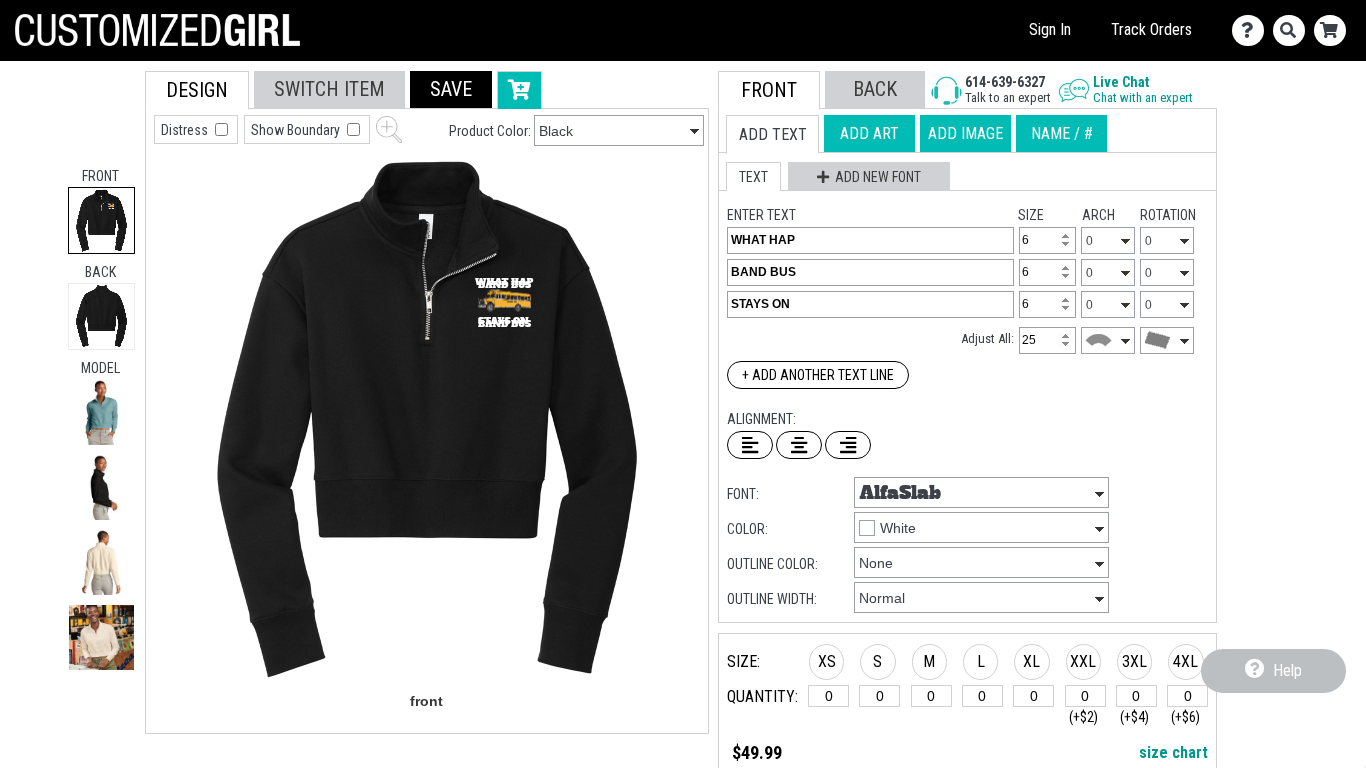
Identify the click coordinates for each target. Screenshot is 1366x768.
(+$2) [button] (1083, 717)
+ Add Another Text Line (818, 375)
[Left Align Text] (750, 445)
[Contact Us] (1252, 30)
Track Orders (1151, 29)
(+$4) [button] (1134, 717)
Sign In (1050, 29)
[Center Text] (799, 445)
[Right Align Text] (848, 445)
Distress (186, 130)
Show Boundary (297, 130)
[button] (101, 412)
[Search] (1293, 30)
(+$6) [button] (1185, 717)
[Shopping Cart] (1334, 30)
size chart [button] (1173, 752)
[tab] (101, 220)
